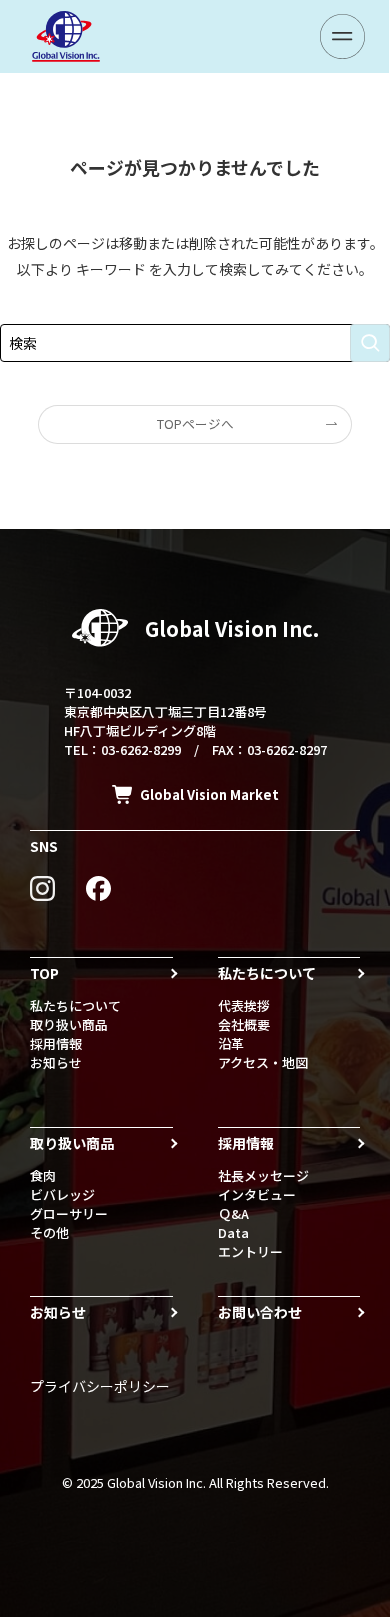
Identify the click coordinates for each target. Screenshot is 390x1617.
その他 (49, 1232)
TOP (44, 973)
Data (233, 1232)
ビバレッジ (62, 1194)
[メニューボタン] (342, 36)
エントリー (250, 1251)
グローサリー (69, 1213)
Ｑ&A (233, 1213)
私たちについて (75, 1005)
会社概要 (244, 1024)
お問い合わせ (260, 1312)
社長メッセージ (263, 1175)
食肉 (43, 1175)
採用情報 (56, 1043)
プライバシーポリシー (100, 1386)
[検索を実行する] (370, 343)
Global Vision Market (209, 794)
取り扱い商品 (69, 1024)
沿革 (231, 1043)
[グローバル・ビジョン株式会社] (66, 36)
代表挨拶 (244, 1005)
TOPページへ (195, 423)
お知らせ (56, 1062)
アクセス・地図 (263, 1062)
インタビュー (257, 1194)
